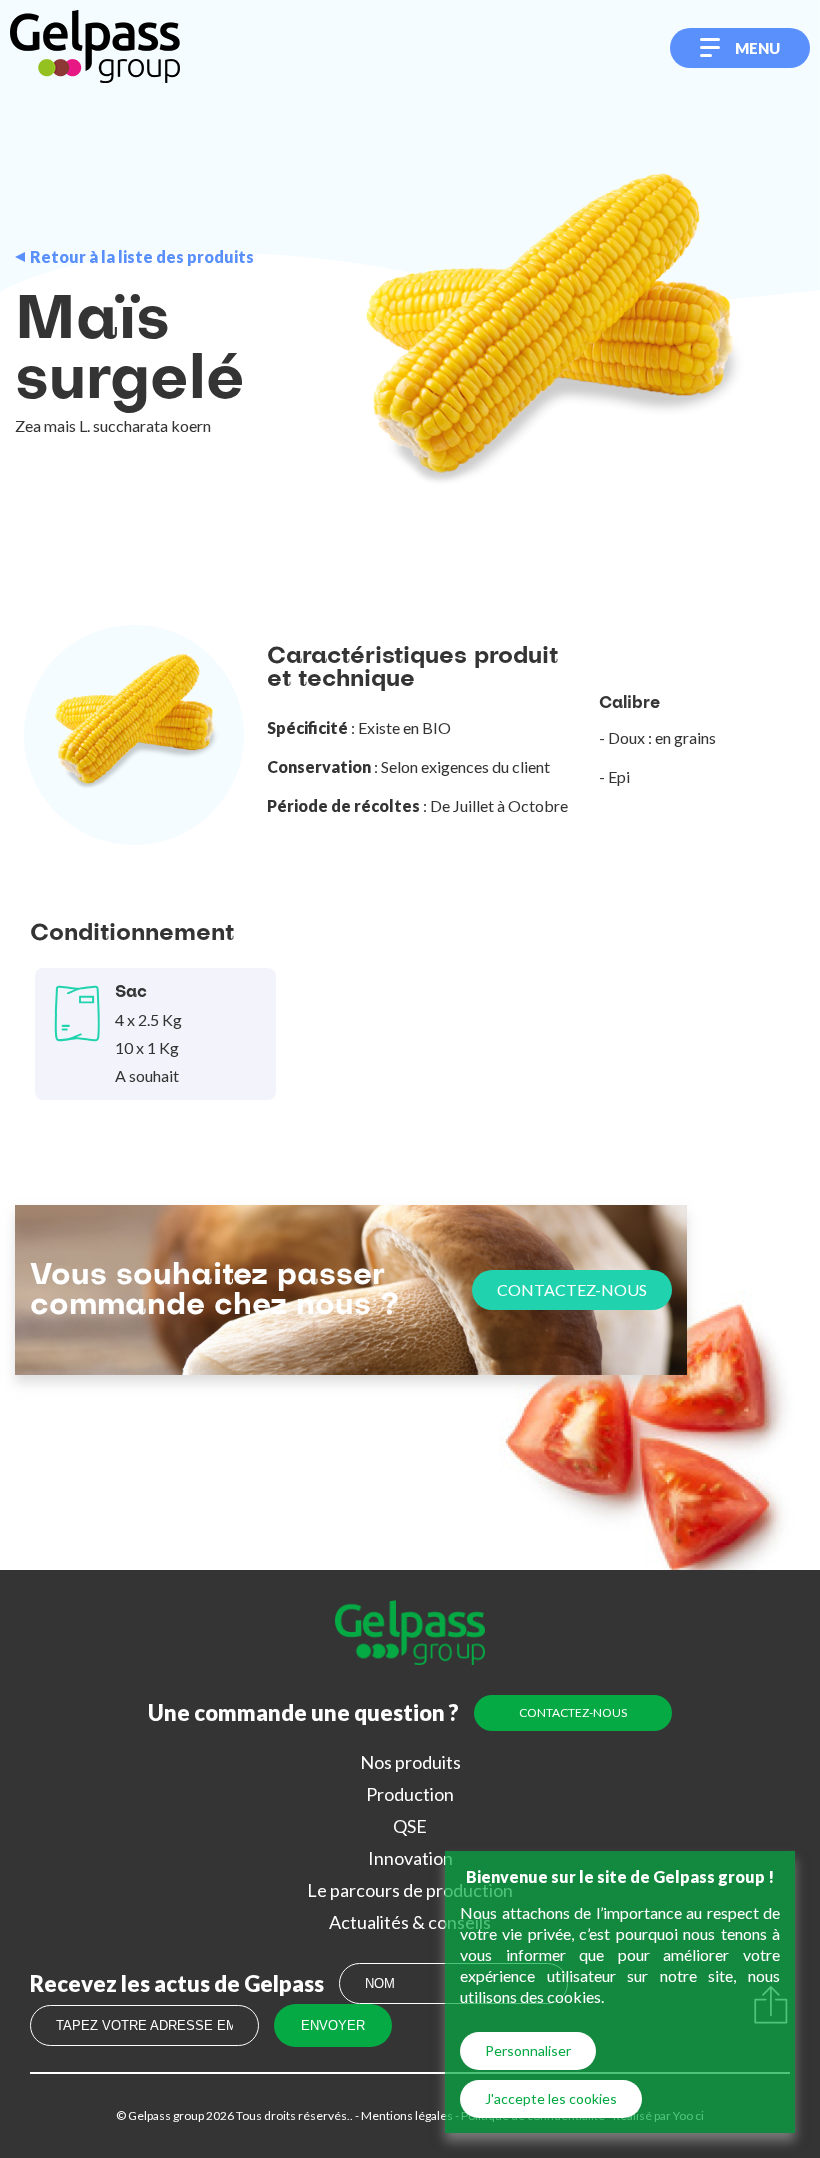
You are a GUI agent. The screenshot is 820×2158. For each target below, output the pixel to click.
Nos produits (410, 1762)
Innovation (410, 1858)
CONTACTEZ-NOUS (572, 1289)
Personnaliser (528, 2050)
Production (410, 1794)
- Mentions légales (403, 2115)
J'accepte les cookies (551, 2098)
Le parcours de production (410, 1890)
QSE (410, 1826)
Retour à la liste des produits (142, 257)
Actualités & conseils (410, 1922)
